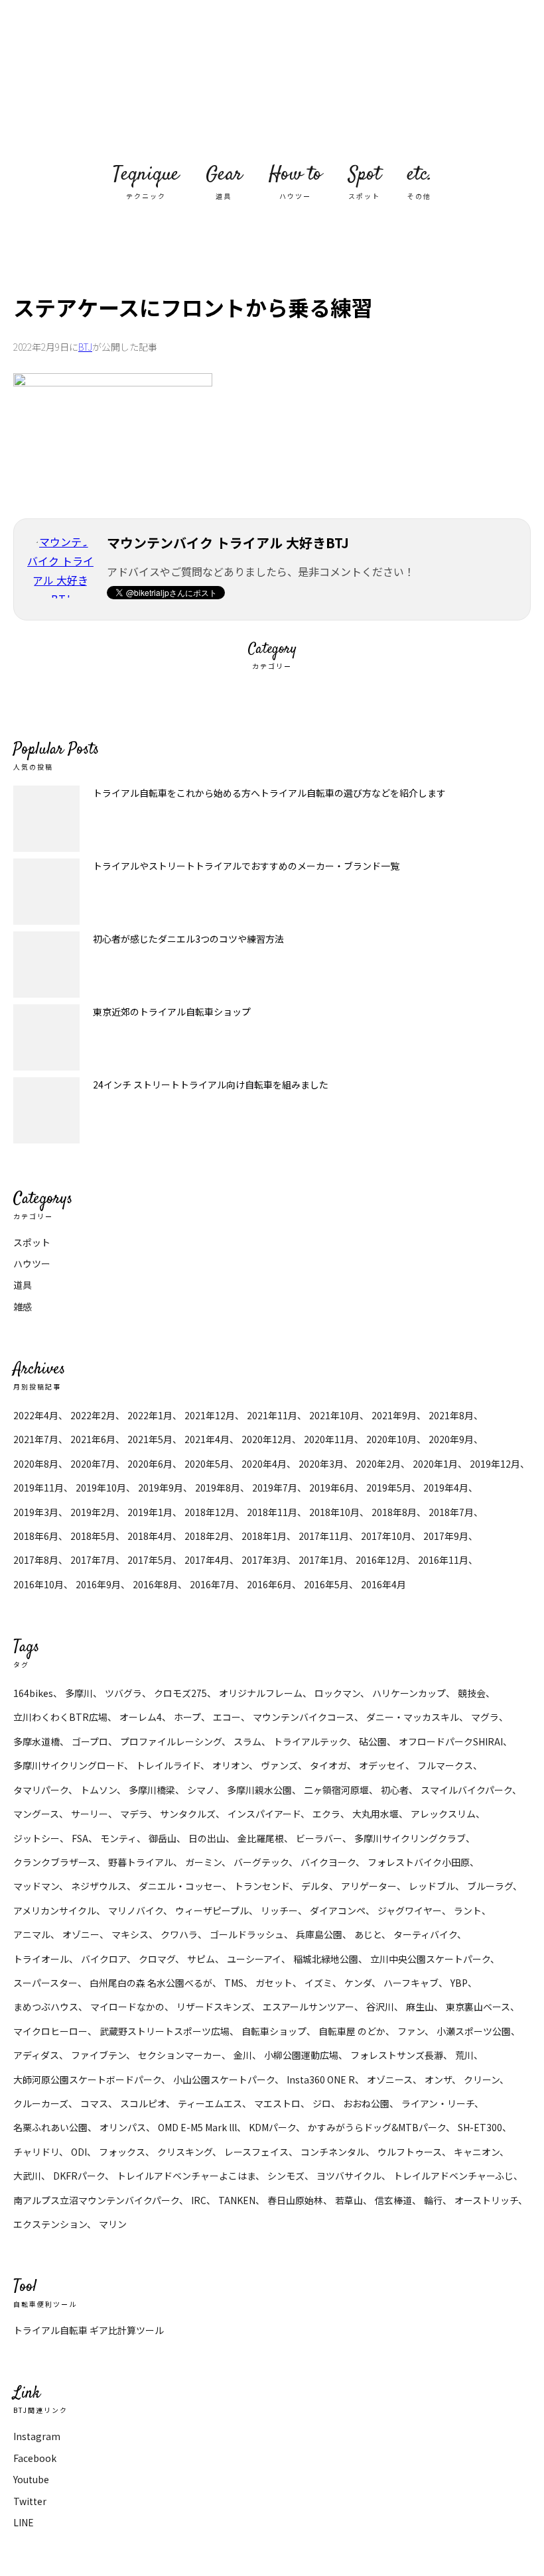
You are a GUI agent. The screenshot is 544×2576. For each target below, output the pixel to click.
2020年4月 (264, 1464)
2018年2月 (207, 1536)
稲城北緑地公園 (326, 1959)
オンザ (438, 2079)
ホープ (187, 1717)
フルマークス (445, 1765)
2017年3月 (264, 1560)
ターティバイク (425, 1934)
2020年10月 (391, 1439)
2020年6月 (150, 1464)
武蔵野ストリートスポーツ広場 (165, 2031)
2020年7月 (93, 1464)
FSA (80, 1838)
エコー (227, 1717)
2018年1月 (264, 1536)
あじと (368, 1934)
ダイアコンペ (338, 1910)
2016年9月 (98, 1584)
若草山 (349, 2200)
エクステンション (50, 2224)
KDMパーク (272, 2127)
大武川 (27, 2176)
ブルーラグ (490, 1886)
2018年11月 (272, 1512)
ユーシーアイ (254, 1959)
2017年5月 (150, 1560)
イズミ (318, 1983)
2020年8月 (36, 1464)
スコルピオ (143, 2103)
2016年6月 (269, 1584)
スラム (247, 1741)
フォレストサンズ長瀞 (397, 2055)
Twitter (30, 2501)
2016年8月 (155, 1584)
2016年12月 (381, 1560)
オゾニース (390, 2079)
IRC (199, 2200)
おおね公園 (366, 2103)
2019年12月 (495, 1464)
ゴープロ (90, 1741)
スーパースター (45, 1983)
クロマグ (157, 1959)
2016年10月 (38, 1584)
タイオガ (328, 1765)
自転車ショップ (274, 2031)
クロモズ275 (180, 1693)
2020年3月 (321, 1464)
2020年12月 (267, 1439)
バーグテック (261, 1862)
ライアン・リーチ (438, 2103)
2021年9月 (394, 1415)
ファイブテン (99, 2055)
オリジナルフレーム (261, 1693)
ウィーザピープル (212, 1910)
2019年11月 (38, 1488)
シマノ (201, 1790)
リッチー (279, 1910)
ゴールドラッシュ (247, 1934)
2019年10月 (101, 1488)
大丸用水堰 (375, 1814)
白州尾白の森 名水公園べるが (151, 1983)
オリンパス (123, 2127)
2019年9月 (161, 1488)
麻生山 (420, 2007)
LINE (24, 2522)
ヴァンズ (279, 1765)
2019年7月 (275, 1488)
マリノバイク (136, 1910)
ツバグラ (123, 1693)
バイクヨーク (328, 1862)
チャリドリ (36, 2152)
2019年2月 (93, 1512)
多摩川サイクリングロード (69, 1765)
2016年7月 (212, 1584)
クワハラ (179, 1934)
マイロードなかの (127, 2007)
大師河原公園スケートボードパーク (87, 2079)
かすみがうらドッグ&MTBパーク (377, 2127)
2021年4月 (207, 1439)
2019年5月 (389, 1488)
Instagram (37, 2436)
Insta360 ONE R (321, 2079)
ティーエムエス (210, 2103)
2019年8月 (218, 1488)
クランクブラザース (55, 1862)
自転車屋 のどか (352, 2031)
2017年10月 (386, 1536)
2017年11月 (324, 1536)
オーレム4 (141, 1717)
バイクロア (104, 1959)
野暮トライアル (141, 1862)
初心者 (395, 1790)
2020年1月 (435, 1464)
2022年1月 (150, 1415)
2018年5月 (93, 1536)
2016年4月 (383, 1584)
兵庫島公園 (319, 1934)
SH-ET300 (480, 2127)
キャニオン (477, 2152)
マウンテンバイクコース (304, 1717)
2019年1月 (150, 1512)
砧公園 (373, 1741)
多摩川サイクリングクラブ (410, 1838)
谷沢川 (380, 2007)
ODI (79, 2152)
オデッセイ (382, 1765)
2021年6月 (93, 1439)
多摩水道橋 (36, 1741)
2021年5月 (150, 1439)
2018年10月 (334, 1512)
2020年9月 (451, 1439)
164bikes (33, 1693)
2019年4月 (446, 1488)
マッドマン (36, 1886)
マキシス (130, 1934)
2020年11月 (329, 1439)
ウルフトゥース (410, 2152)
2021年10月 (334, 1415)
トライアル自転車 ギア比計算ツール (89, 2330)
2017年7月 (93, 1560)
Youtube (31, 2479)
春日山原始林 (295, 2200)
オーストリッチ (486, 2200)
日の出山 (207, 1838)
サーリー (90, 1814)
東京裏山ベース (478, 2007)
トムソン (99, 1790)
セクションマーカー (180, 2055)
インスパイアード (264, 1814)
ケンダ (358, 1983)
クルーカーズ (41, 2103)
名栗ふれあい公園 (50, 2127)
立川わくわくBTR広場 (60, 1717)
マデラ (134, 1814)
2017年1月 (321, 1560)
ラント (468, 1910)
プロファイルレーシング (171, 1741)
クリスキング (185, 2152)
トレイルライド (168, 1765)
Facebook (35, 2458)
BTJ (85, 347)
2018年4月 (150, 1536)
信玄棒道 (393, 2200)
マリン (113, 2224)
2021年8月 (451, 1415)
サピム (201, 1959)
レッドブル (432, 1886)
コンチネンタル (333, 2152)
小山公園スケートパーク (224, 2079)
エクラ (326, 1814)
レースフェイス (256, 2152)
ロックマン (337, 1693)
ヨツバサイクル (349, 2176)
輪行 (433, 2200)
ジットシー (36, 1838)
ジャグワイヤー (410, 1910)
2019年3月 (36, 1512)
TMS (234, 1983)
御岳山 (163, 1838)
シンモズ (286, 2176)
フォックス (122, 2152)
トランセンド (262, 1886)
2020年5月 (207, 1464)
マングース (36, 1814)
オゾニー (81, 1934)
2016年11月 (443, 1560)
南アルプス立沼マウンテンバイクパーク (96, 2200)
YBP (459, 1983)
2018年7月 (451, 1512)
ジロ (322, 2103)
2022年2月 (93, 1415)
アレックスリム (443, 1814)
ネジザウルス (99, 1886)
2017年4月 (207, 1560)
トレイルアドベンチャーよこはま (186, 2176)
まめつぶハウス (46, 2007)
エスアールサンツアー (308, 2007)
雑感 (23, 1307)
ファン (411, 2031)
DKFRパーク (79, 2176)
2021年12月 (210, 1415)
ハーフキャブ (411, 1983)
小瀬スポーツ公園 (474, 2031)
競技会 (472, 1693)
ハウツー (32, 1263)
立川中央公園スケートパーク (430, 1959)
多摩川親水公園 (259, 1790)
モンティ (118, 1838)
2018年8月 (394, 1512)
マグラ (485, 1717)
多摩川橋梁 (152, 1790)
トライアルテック (310, 1741)
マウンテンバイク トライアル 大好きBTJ (272, 80)
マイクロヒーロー (50, 2031)
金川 (243, 2055)
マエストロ (277, 2103)
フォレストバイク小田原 (419, 1862)
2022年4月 (36, 1415)
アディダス (36, 2055)
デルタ (315, 1886)
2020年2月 (378, 1464)
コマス (94, 2103)
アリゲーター (369, 1886)
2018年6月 (36, 1536)
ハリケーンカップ (409, 1693)
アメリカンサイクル (55, 1910)
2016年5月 (326, 1584)
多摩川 (79, 1693)
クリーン (482, 2079)
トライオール (41, 1959)
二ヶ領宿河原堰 (336, 1790)
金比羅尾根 (261, 1838)
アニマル (32, 1934)
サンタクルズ (188, 1814)
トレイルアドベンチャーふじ (453, 2176)
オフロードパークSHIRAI (451, 1741)
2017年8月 (36, 1560)
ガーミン (203, 1862)
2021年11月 (272, 1415)
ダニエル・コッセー (180, 1886)
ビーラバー (319, 1838)
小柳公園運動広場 (301, 2055)
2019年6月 (332, 1488)
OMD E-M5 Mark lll (197, 2127)
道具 (23, 1285)
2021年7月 (36, 1439)
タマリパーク (41, 1790)
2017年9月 (446, 1536)
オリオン (231, 1765)
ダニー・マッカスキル (413, 1717)
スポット (32, 1242)
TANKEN (237, 2200)
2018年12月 (210, 1512)
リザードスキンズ (214, 2007)
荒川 (464, 2055)
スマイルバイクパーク (466, 1790)
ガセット (274, 1983)
